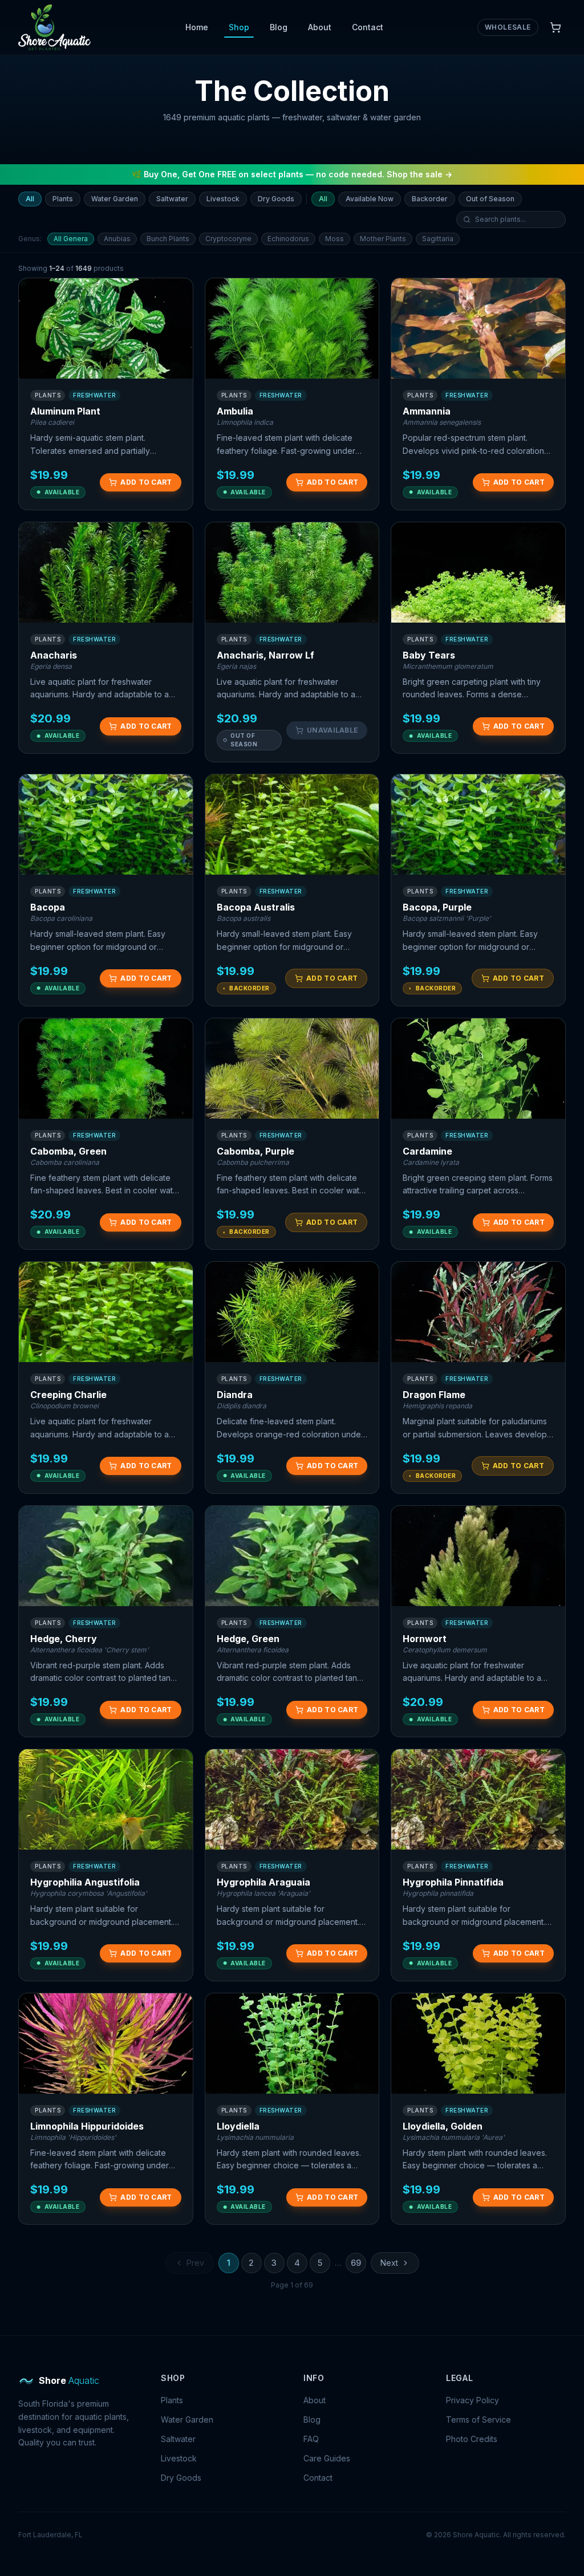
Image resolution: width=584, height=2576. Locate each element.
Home (197, 27)
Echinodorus (288, 239)
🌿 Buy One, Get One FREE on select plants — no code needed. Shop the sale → (292, 174)
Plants (63, 199)
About (320, 27)
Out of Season (490, 199)
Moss (334, 239)
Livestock (223, 199)
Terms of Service (478, 2419)
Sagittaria (438, 239)
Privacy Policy (473, 2400)
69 (356, 2263)
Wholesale (508, 27)
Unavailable (332, 730)
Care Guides (327, 2458)
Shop (239, 27)
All (30, 199)
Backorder (430, 199)
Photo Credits (472, 2439)
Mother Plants (383, 239)
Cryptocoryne (228, 239)
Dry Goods (276, 199)
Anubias (117, 239)
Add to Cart (146, 482)
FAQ (311, 2439)
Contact (368, 27)
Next (389, 2263)
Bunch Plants (168, 239)
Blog (279, 27)
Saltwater (172, 199)
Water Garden (115, 199)
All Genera (71, 239)
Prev (195, 2263)
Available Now (370, 199)
